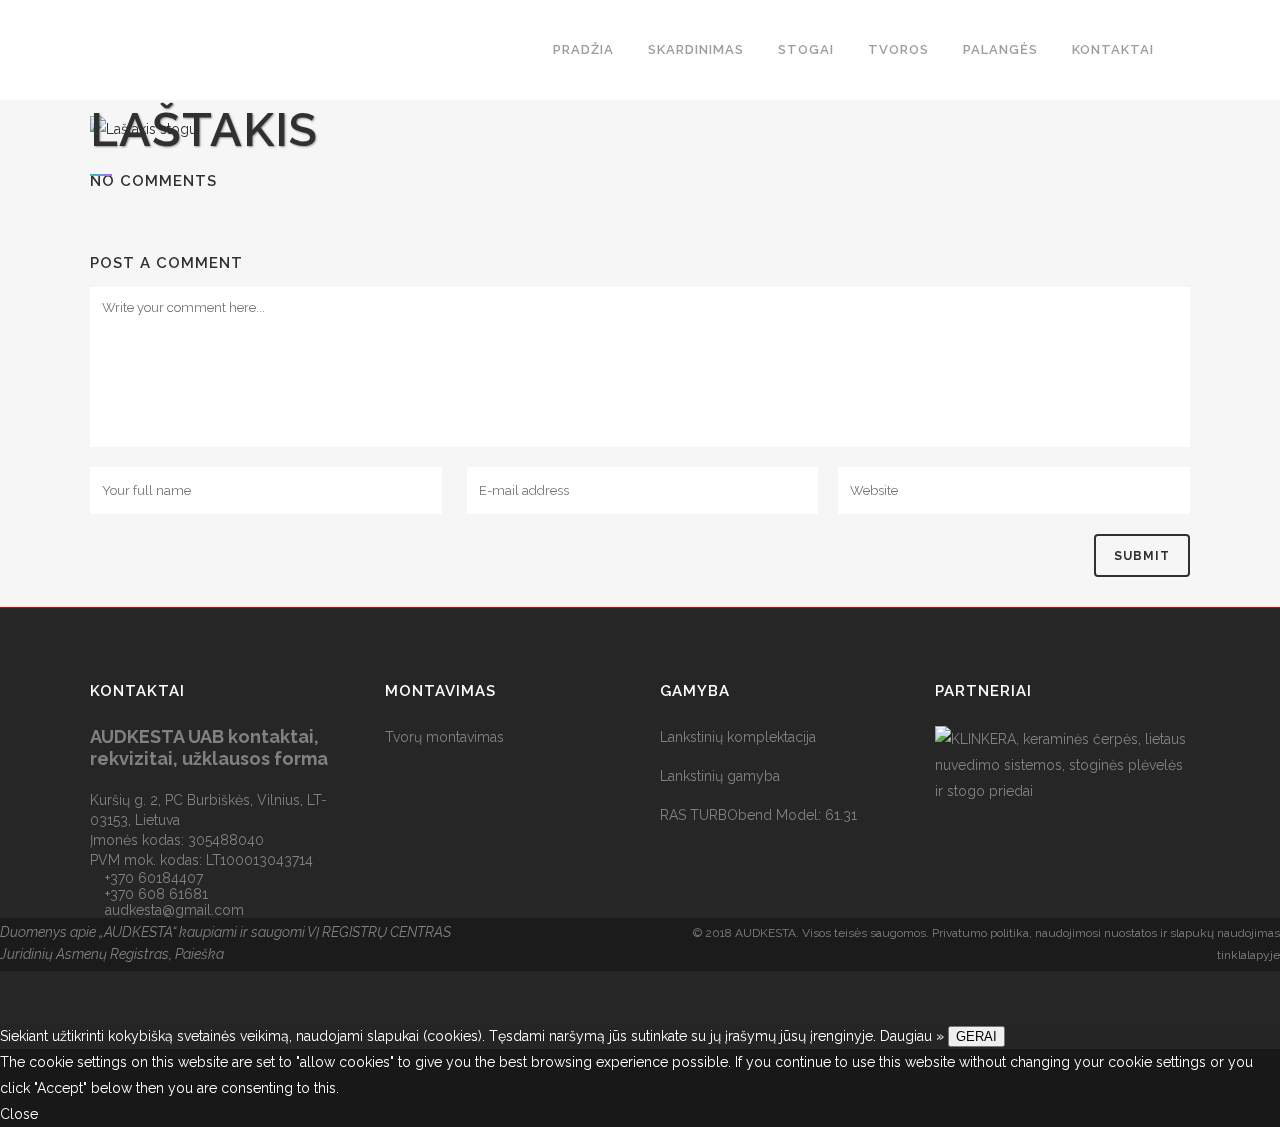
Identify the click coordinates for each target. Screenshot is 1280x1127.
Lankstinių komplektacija (738, 737)
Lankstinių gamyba (720, 776)
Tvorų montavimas (444, 737)
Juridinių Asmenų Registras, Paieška (112, 954)
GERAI (976, 1036)
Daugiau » (912, 1036)
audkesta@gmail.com (174, 910)
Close (19, 1114)
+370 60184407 (154, 878)
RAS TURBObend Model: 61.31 (758, 815)
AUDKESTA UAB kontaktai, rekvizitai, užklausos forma (209, 747)
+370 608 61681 (156, 894)
